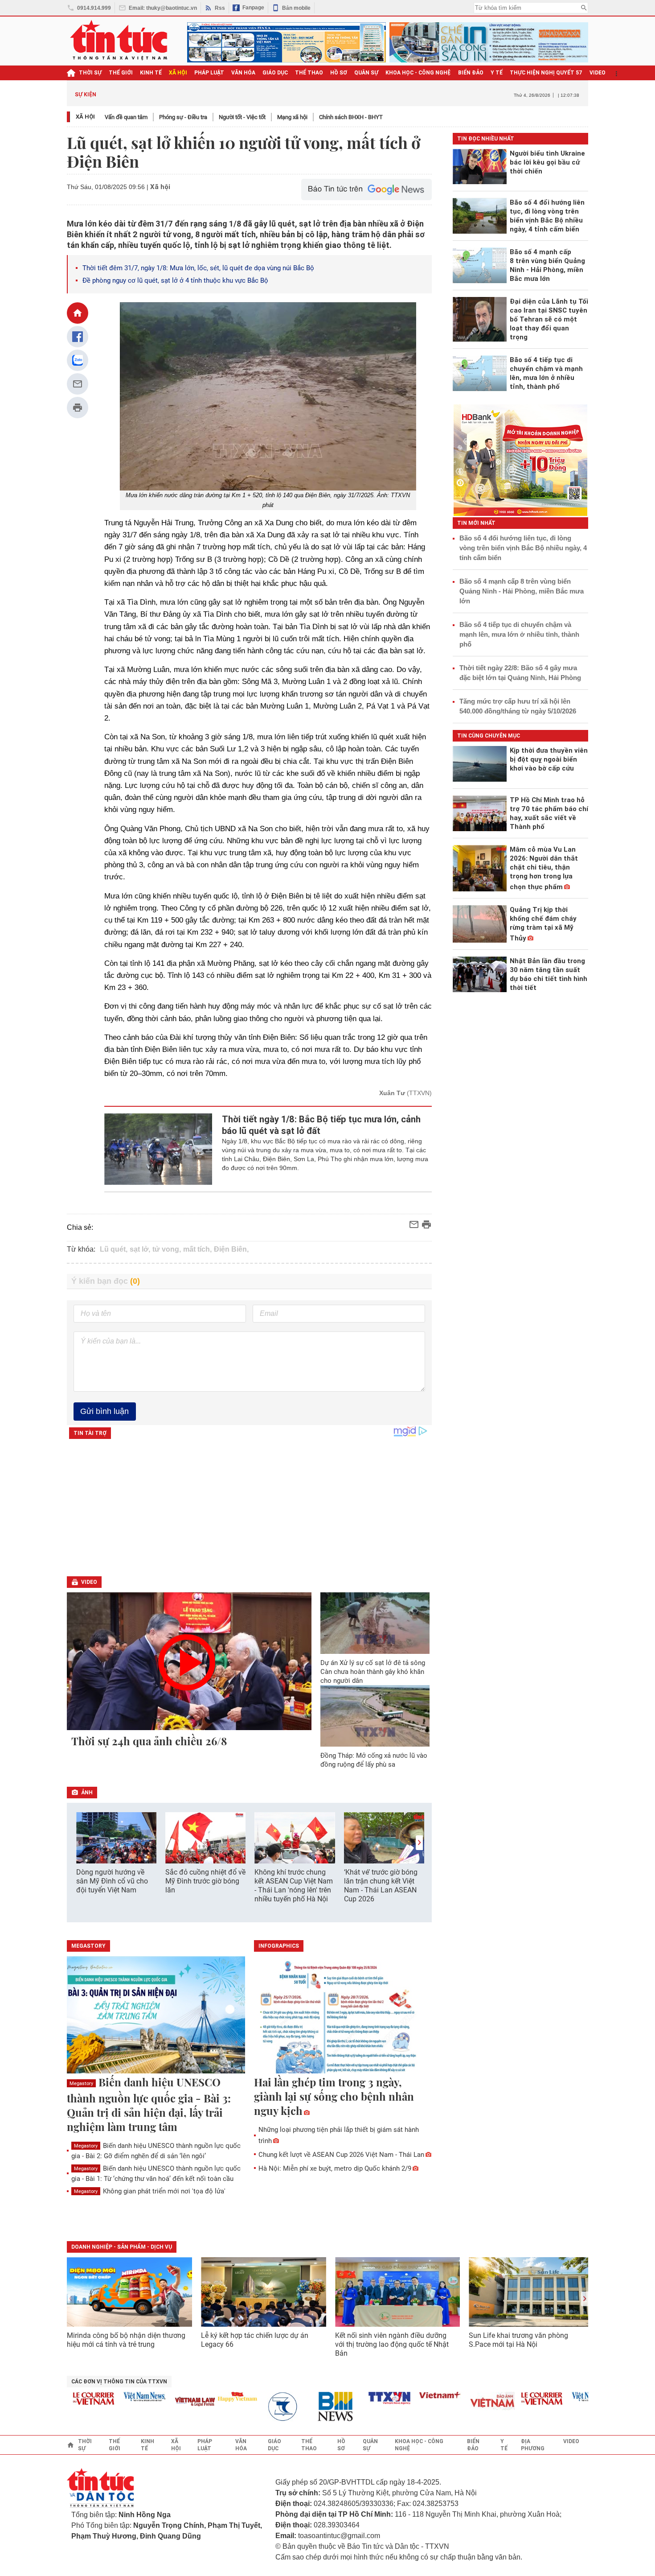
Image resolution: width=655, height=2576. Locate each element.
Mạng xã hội (292, 117)
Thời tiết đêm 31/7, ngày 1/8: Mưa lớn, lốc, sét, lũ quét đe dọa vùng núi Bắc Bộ (198, 268)
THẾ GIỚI (121, 73)
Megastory (81, 2083)
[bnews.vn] (311, 2407)
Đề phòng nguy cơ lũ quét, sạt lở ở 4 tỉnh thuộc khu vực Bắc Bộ (175, 280)
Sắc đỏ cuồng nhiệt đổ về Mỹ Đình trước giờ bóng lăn (205, 1881)
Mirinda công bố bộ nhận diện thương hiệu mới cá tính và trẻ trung (126, 2340)
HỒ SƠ (339, 73)
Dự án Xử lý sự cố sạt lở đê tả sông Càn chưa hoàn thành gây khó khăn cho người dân (373, 1672)
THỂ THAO (309, 73)
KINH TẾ (151, 73)
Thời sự (90, 73)
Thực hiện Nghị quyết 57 (546, 73)
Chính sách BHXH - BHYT (351, 117)
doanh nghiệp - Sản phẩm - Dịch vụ (122, 2247)
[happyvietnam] (209, 2397)
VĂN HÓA (243, 73)
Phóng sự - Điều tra (183, 117)
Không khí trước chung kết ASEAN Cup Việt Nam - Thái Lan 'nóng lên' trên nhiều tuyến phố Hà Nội (294, 1886)
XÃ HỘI (178, 73)
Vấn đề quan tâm (126, 117)
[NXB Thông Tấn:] (260, 2407)
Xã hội (85, 117)
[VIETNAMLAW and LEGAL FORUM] (167, 2402)
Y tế (497, 73)
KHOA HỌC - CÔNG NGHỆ (418, 73)
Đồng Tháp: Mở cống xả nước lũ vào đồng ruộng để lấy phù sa (374, 1760)
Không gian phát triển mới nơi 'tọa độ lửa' (150, 2191)
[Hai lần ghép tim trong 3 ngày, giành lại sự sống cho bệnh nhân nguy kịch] (343, 2015)
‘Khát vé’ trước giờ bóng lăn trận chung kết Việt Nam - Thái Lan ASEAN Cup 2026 (381, 1886)
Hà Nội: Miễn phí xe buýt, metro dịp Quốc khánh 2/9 (335, 2168)
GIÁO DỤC (275, 73)
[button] (419, 1843)
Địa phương (533, 2445)
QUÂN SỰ (366, 73)
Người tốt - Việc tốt (242, 117)
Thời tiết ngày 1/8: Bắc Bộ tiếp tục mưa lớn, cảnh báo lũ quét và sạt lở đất (321, 1125)
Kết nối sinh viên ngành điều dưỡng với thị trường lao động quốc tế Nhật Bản (392, 2344)
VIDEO (598, 73)
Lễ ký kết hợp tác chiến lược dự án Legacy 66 (255, 2340)
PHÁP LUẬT (209, 73)
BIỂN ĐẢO (471, 73)
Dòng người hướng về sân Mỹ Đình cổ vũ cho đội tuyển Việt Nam (112, 1881)
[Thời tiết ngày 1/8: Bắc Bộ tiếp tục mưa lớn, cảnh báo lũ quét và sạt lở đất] (158, 1149)
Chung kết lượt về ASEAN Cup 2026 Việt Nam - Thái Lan (341, 2155)
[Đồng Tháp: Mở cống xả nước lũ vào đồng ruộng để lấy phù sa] (375, 1716)
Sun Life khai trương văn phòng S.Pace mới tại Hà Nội (518, 2340)
